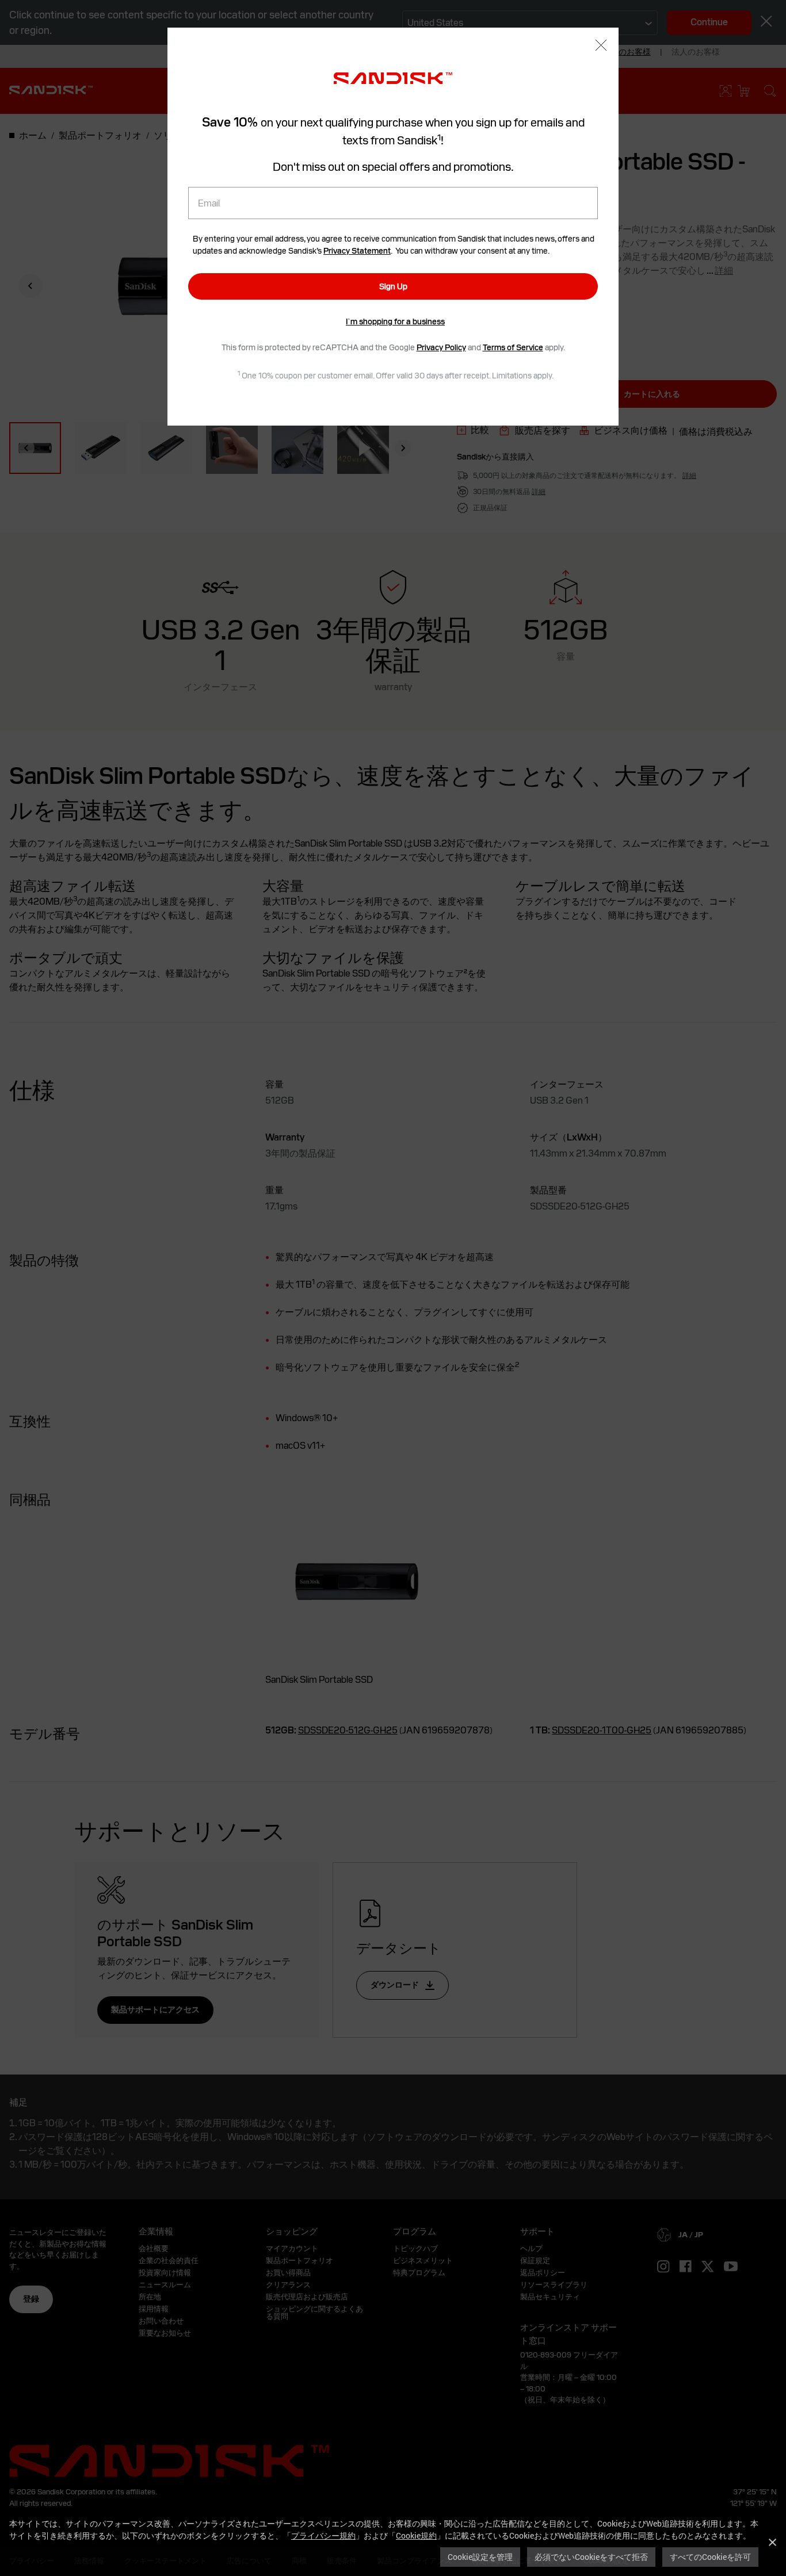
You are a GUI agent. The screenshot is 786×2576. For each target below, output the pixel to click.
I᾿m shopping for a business (395, 321)
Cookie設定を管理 (480, 2557)
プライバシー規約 (323, 2535)
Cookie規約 (416, 2535)
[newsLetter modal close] (601, 46)
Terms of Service (513, 347)
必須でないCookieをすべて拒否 (591, 2557)
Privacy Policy (441, 347)
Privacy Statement (357, 251)
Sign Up (393, 286)
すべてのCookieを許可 (710, 2557)
